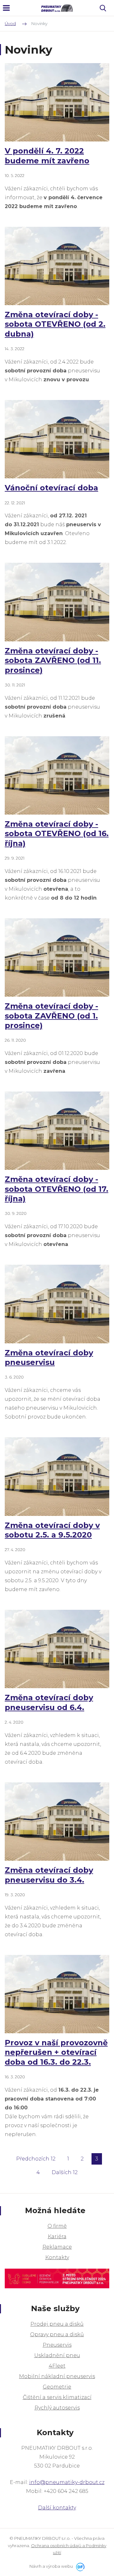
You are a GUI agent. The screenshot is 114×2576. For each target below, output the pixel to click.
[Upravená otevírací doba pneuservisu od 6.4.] (57, 1649)
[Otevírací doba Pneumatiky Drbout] (57, 958)
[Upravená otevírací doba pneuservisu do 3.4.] (57, 1822)
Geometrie (57, 2387)
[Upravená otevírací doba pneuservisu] (57, 1304)
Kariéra (57, 2236)
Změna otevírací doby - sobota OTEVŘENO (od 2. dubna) (55, 324)
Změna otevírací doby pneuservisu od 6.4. (49, 1702)
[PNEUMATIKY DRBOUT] (57, 8)
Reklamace (57, 2247)
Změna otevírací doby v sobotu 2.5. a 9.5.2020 (52, 1530)
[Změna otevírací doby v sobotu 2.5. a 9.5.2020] (57, 1477)
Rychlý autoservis (57, 2408)
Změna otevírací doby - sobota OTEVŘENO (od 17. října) (57, 1189)
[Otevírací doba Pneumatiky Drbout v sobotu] (57, 266)
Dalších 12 (65, 2172)
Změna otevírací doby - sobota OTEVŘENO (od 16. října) (57, 834)
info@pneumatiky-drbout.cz (67, 2482)
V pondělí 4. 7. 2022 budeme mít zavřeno (47, 156)
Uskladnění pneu (57, 2355)
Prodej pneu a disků (57, 2324)
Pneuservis (57, 2345)
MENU (6, 8)
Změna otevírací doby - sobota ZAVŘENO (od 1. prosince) (51, 1016)
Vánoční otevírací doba (51, 488)
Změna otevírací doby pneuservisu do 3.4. (49, 1875)
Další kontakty (57, 2508)
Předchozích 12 (36, 2159)
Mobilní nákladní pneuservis (57, 2376)
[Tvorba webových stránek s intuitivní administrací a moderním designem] (79, 2566)
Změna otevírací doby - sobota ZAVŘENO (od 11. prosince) (53, 660)
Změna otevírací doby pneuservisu (49, 1357)
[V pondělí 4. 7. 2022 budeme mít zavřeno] (57, 102)
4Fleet (57, 2366)
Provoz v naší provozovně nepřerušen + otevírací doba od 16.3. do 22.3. (56, 2052)
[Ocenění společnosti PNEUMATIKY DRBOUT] (57, 2275)
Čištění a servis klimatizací (57, 2397)
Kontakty (57, 2257)
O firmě (57, 2226)
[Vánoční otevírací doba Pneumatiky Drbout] (57, 439)
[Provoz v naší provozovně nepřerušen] (57, 1994)
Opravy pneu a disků (57, 2334)
